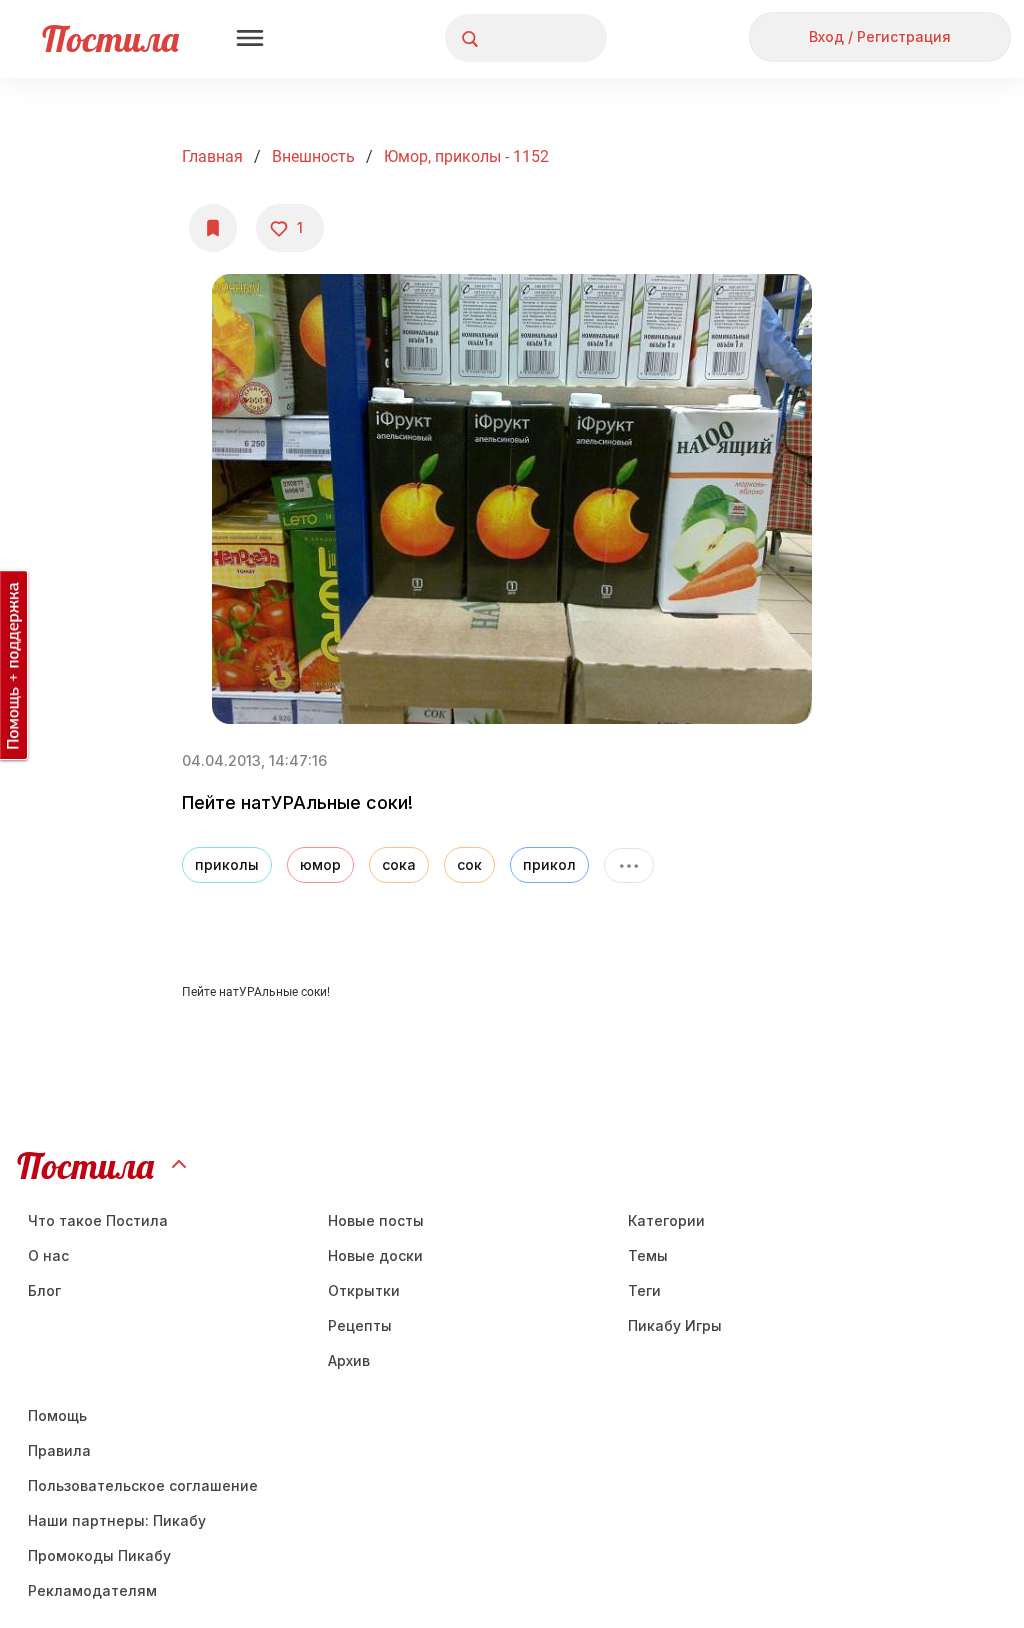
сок (469, 864)
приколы (227, 864)
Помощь (57, 1415)
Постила (110, 38)
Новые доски (375, 1255)
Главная (212, 156)
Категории (666, 1220)
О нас (48, 1255)
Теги (644, 1290)
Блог (44, 1290)
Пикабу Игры (675, 1325)
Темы (648, 1255)
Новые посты (376, 1220)
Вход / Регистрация (880, 36)
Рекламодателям (92, 1590)
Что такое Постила (98, 1220)
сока (399, 864)
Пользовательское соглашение (143, 1485)
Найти (516, 38)
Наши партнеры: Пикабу (117, 1520)
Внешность (313, 156)
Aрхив (349, 1360)
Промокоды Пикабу (99, 1555)
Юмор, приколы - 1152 (466, 156)
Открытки (364, 1290)
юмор (320, 864)
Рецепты (360, 1325)
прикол (549, 864)
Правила (59, 1450)
